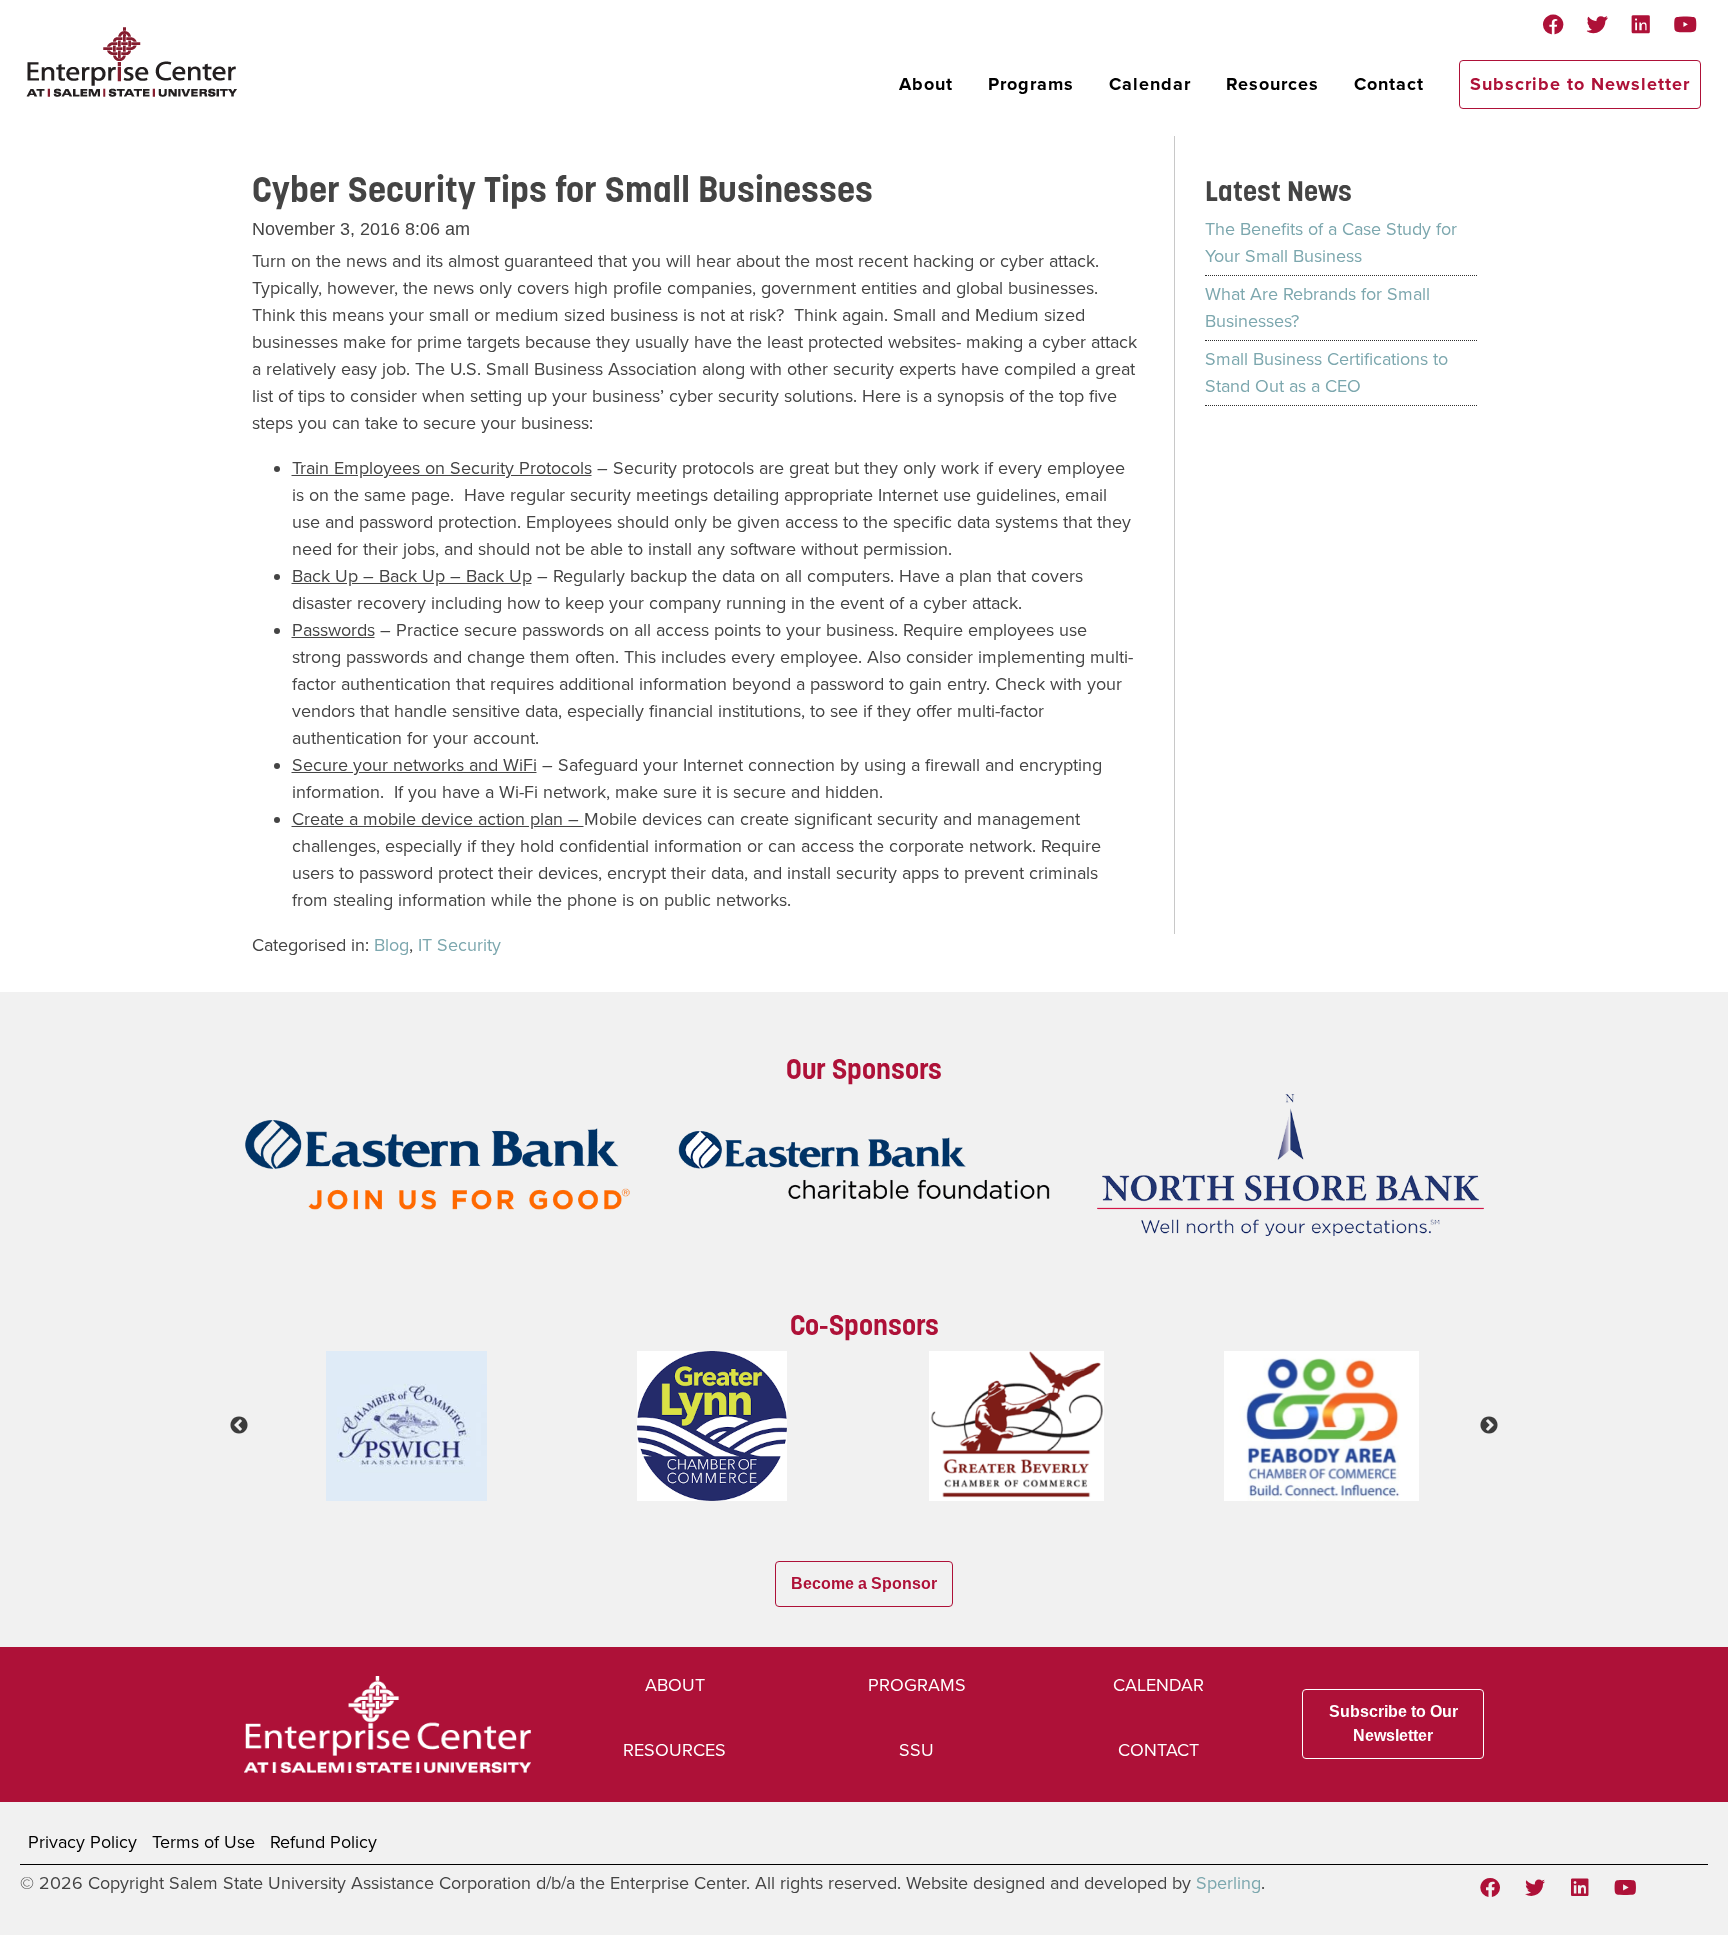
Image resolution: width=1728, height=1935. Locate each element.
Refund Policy (323, 1842)
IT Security (459, 945)
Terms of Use (203, 1842)
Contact (1389, 84)
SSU (916, 1750)
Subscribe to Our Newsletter (1393, 1723)
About (926, 84)
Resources (1272, 84)
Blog (391, 945)
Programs (1031, 84)
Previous (239, 1426)
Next (1489, 1426)
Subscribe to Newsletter (1580, 84)
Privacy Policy (82, 1842)
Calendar (1150, 84)
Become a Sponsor (864, 1583)
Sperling (1228, 1883)
